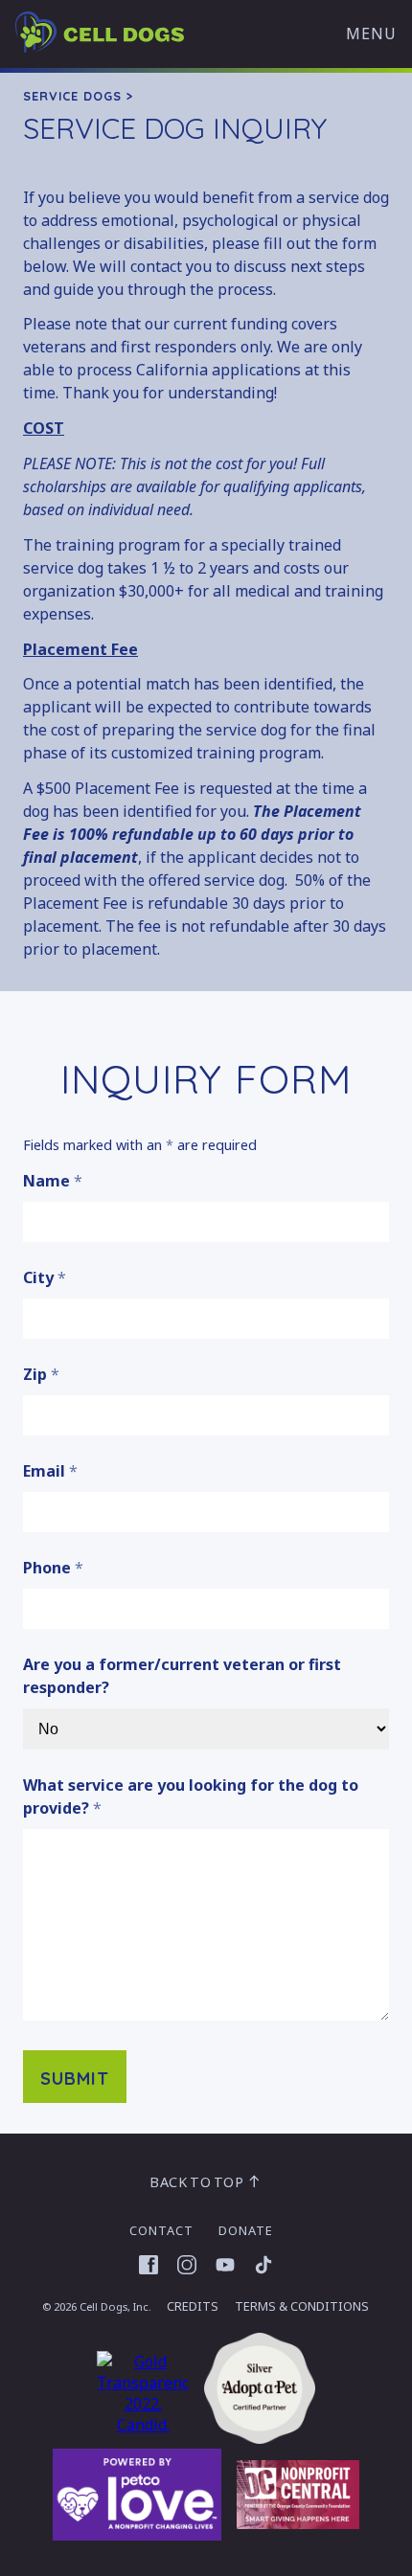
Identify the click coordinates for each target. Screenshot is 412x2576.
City (45, 1277)
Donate (246, 2230)
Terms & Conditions (302, 2306)
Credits (193, 2306)
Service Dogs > (79, 96)
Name (53, 1181)
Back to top (198, 2182)
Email (50, 1471)
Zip (41, 1374)
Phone (53, 1568)
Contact (161, 2230)
